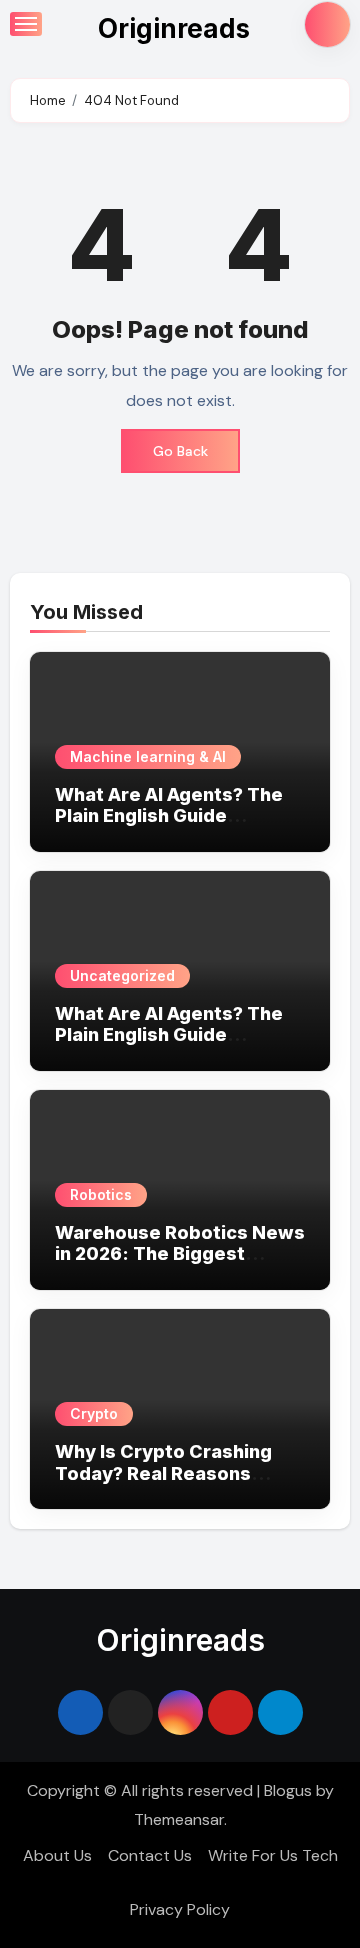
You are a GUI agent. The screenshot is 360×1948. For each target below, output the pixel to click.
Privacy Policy (180, 1909)
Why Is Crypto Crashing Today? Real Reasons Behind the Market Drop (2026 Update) (164, 1484)
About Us (57, 1855)
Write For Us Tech (273, 1855)
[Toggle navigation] (26, 24)
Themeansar (179, 1819)
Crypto (94, 1413)
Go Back (180, 451)
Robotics (101, 1194)
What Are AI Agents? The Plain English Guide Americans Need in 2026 (169, 816)
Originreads (174, 28)
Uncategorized (122, 975)
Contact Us (150, 1855)
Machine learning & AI (148, 756)
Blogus (288, 1790)
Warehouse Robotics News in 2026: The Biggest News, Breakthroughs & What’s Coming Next (180, 1265)
